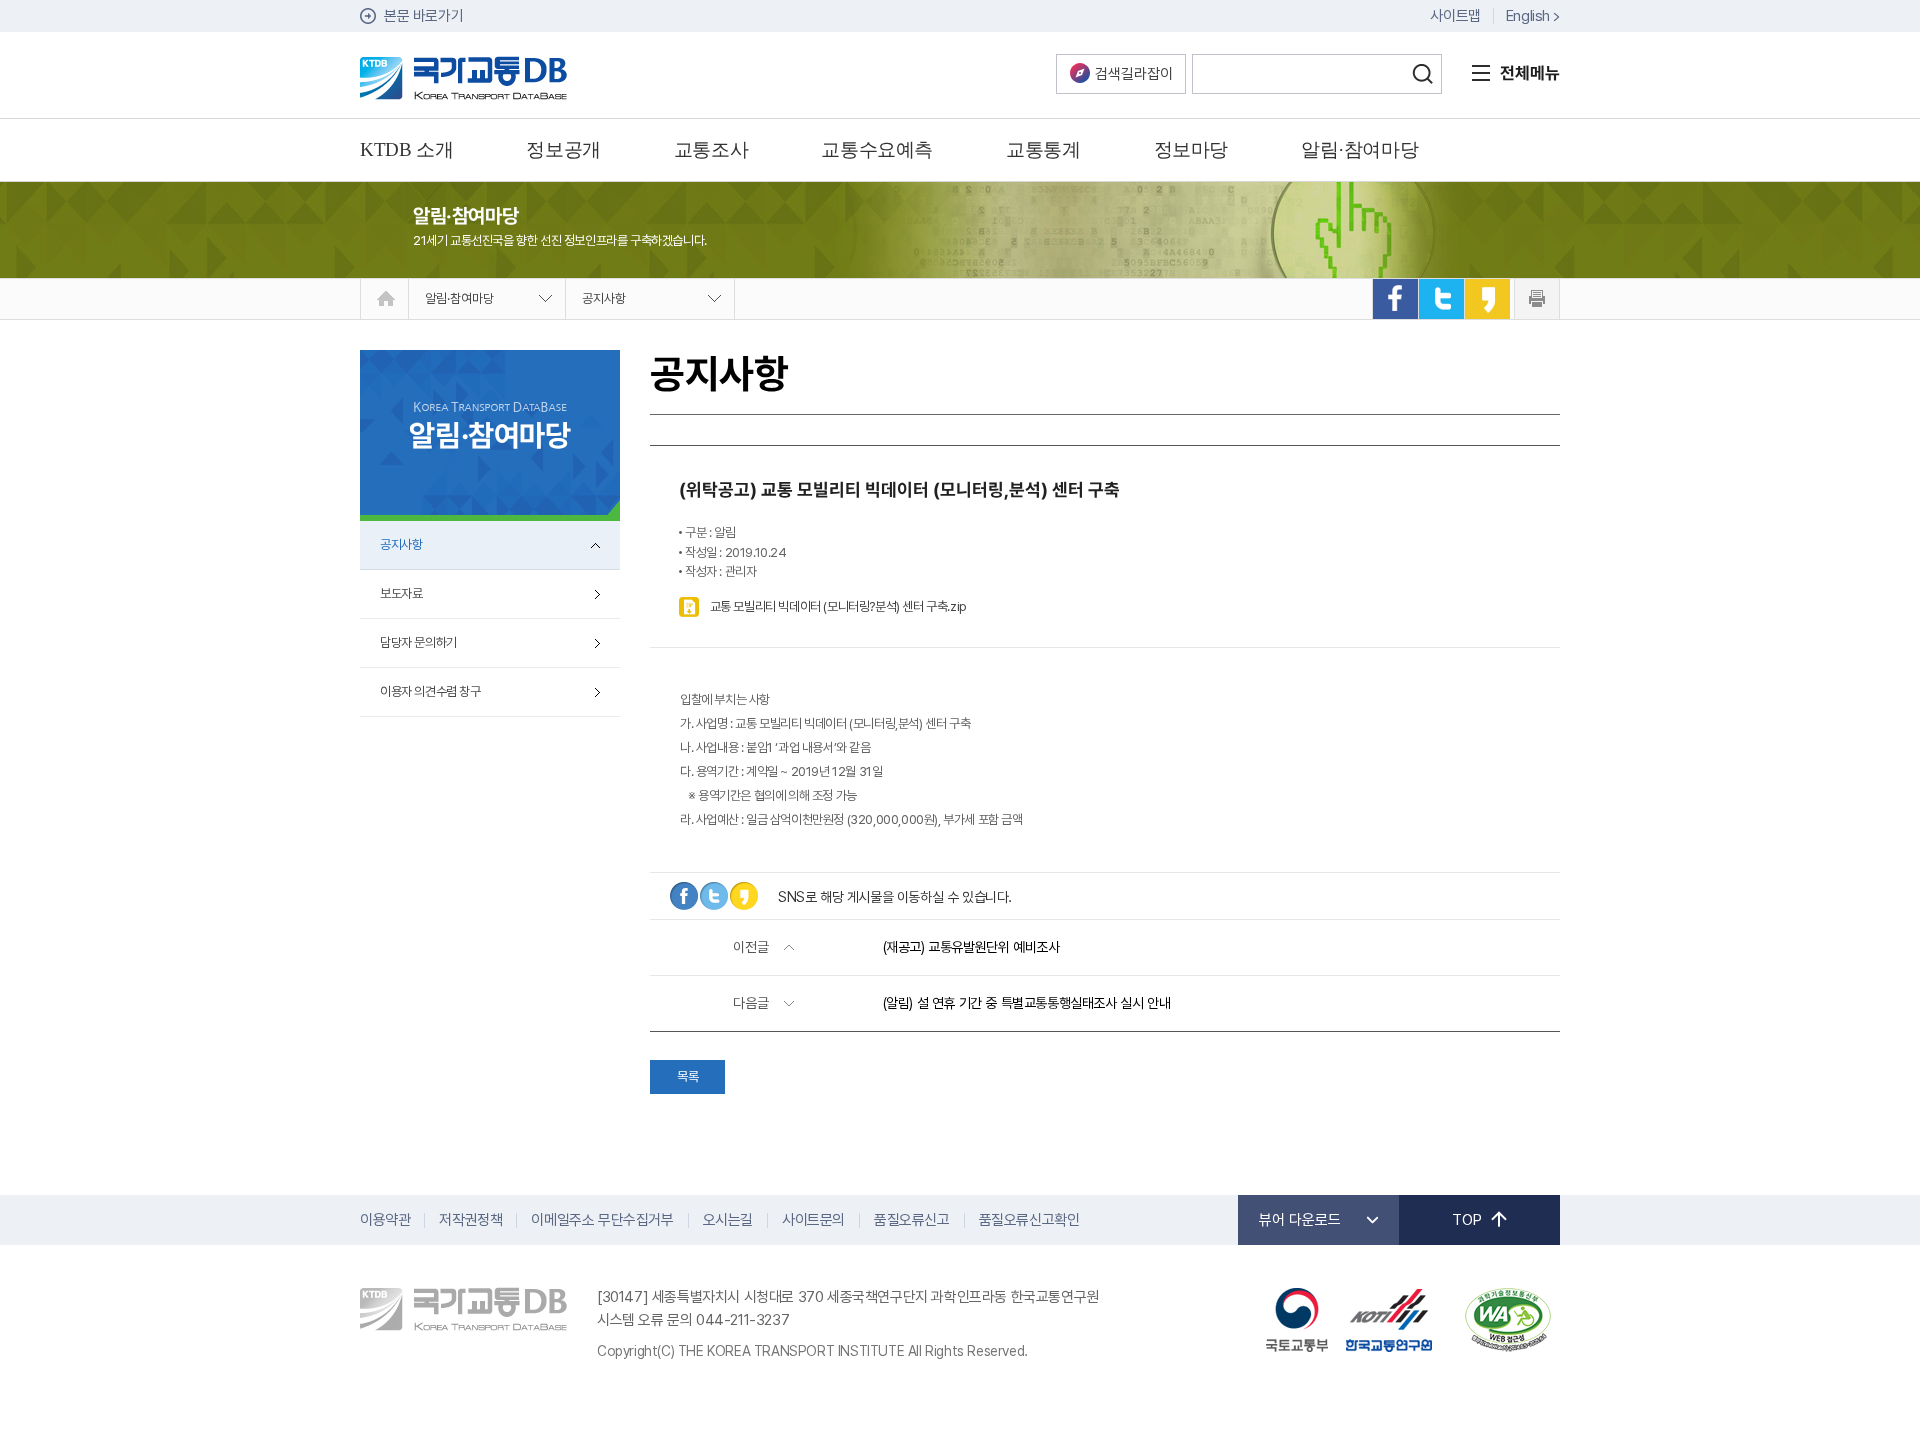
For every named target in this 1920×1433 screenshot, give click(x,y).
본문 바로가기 (423, 16)
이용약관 (385, 1220)
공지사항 (604, 298)
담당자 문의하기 (418, 642)
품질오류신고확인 (1029, 1220)
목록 (687, 1076)
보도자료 (401, 593)
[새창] (1395, 299)
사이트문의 (813, 1220)
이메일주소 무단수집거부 (602, 1220)
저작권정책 (470, 1220)
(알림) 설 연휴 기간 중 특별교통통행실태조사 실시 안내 (1027, 1003)
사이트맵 (1455, 16)
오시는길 (728, 1220)
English (1528, 16)
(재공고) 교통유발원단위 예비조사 (971, 947)
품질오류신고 (912, 1220)
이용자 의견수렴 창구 (430, 691)
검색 (1422, 74)
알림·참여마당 (459, 298)
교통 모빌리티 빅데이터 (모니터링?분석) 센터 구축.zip (838, 606)
